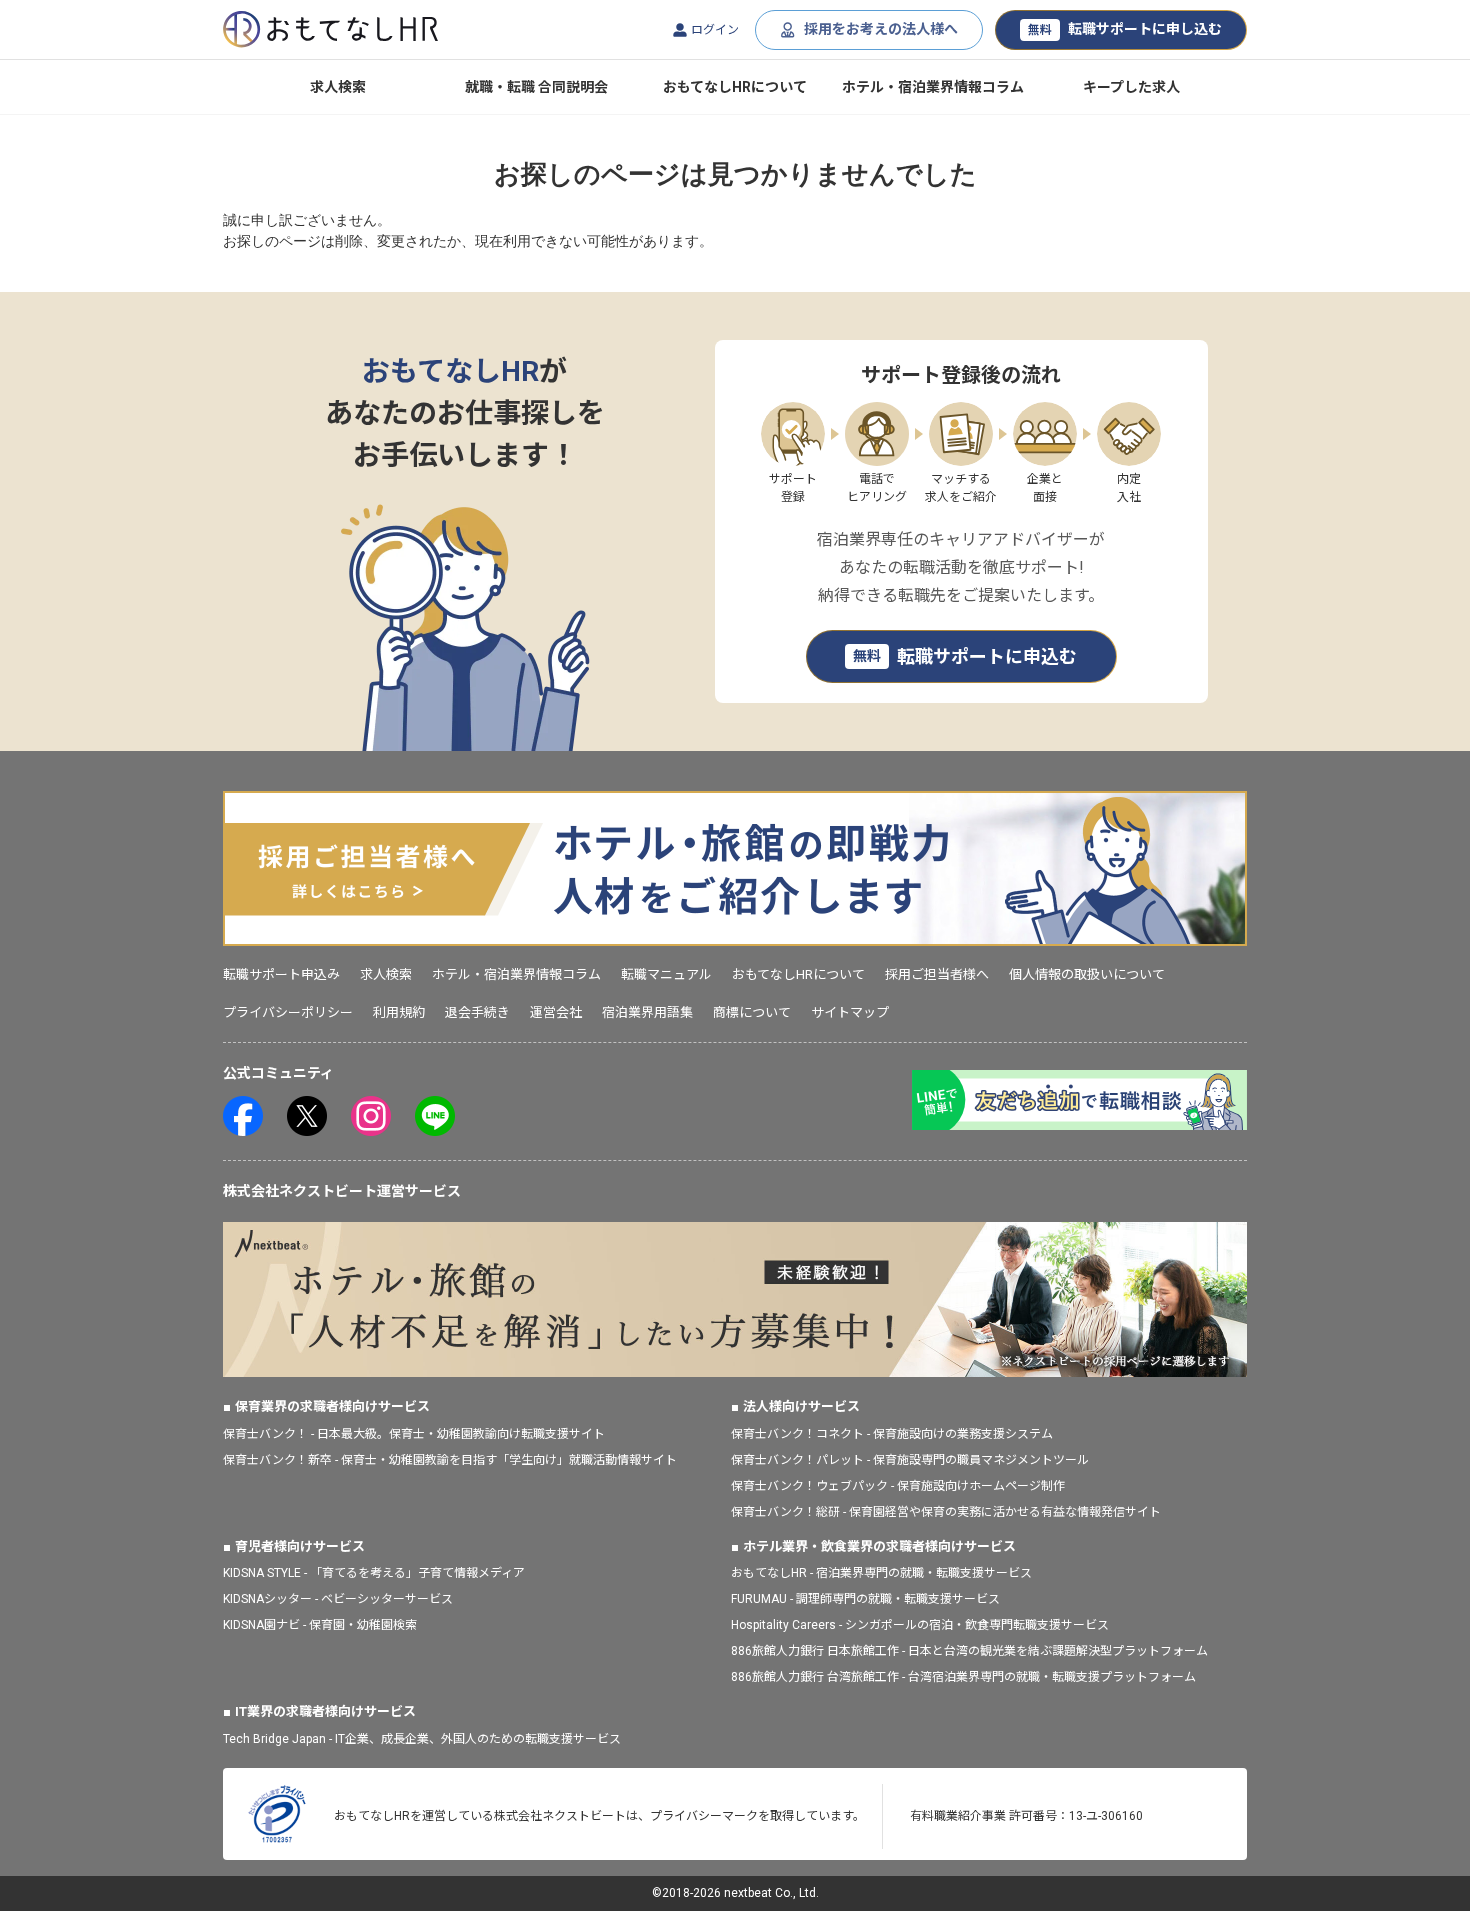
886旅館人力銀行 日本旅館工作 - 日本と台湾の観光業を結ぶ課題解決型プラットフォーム (969, 1651)
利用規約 (399, 1012)
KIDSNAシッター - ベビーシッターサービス (338, 1599)
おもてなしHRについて (735, 87)
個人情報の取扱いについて (1087, 974)
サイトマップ (850, 1012)
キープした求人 (1131, 87)
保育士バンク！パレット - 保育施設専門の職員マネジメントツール (910, 1460)
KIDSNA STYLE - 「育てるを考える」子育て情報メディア (374, 1573)
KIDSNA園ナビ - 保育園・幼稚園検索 (320, 1625)
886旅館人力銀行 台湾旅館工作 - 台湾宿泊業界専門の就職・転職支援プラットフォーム (963, 1677)
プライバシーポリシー (288, 1012)
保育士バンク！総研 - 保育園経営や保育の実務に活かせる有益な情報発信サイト (946, 1512)
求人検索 (338, 87)
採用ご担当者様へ (937, 974)
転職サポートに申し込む (1125, 29)
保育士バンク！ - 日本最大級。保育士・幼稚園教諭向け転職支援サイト (414, 1434)
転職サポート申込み (281, 974)
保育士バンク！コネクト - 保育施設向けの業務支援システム (892, 1434)
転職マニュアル (666, 974)
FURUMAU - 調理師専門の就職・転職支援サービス (865, 1599)
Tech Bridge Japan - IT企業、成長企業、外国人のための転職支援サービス (422, 1739)
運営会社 (556, 1012)
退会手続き (477, 1012)
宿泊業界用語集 (647, 1012)
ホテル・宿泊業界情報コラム (933, 87)
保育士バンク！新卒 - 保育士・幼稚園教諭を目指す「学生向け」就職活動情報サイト (450, 1460)
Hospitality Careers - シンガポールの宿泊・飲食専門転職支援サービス (920, 1625)
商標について (752, 1012)
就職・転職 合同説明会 (536, 87)
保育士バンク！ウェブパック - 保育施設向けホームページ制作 (898, 1486)
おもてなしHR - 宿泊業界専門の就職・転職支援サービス (881, 1573)
